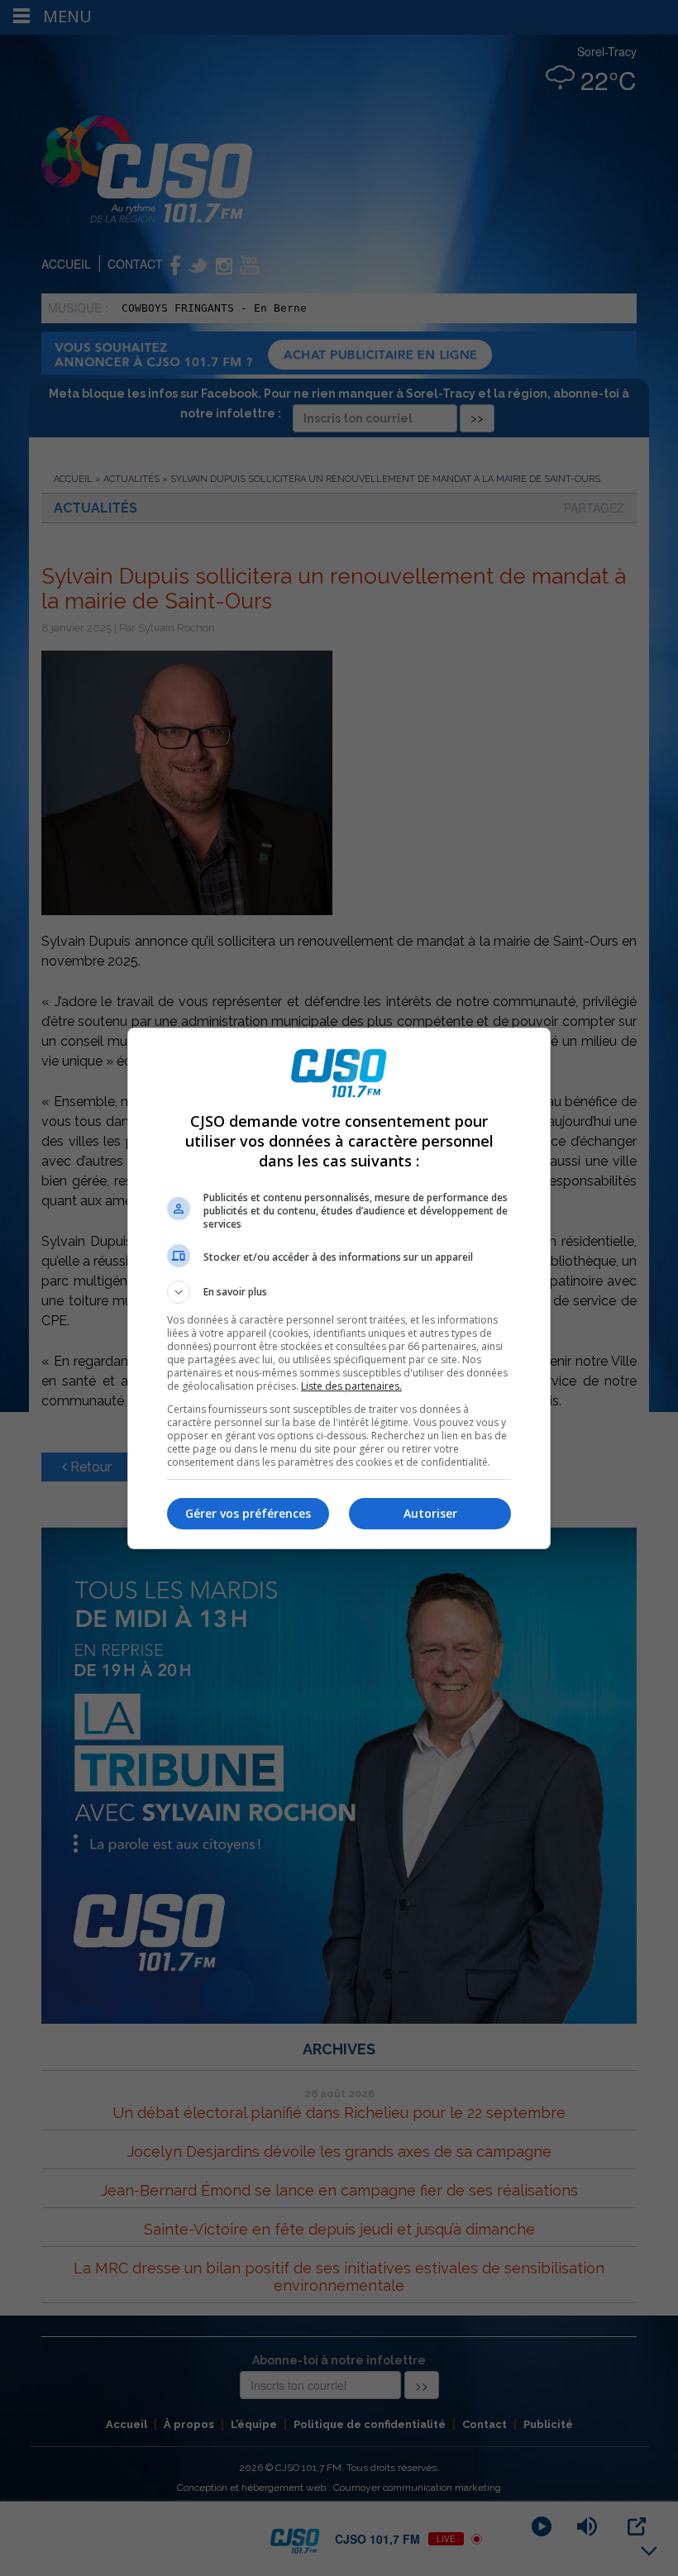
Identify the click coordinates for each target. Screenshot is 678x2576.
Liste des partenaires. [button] (351, 1386)
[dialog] (339, 1288)
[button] (339, 1292)
